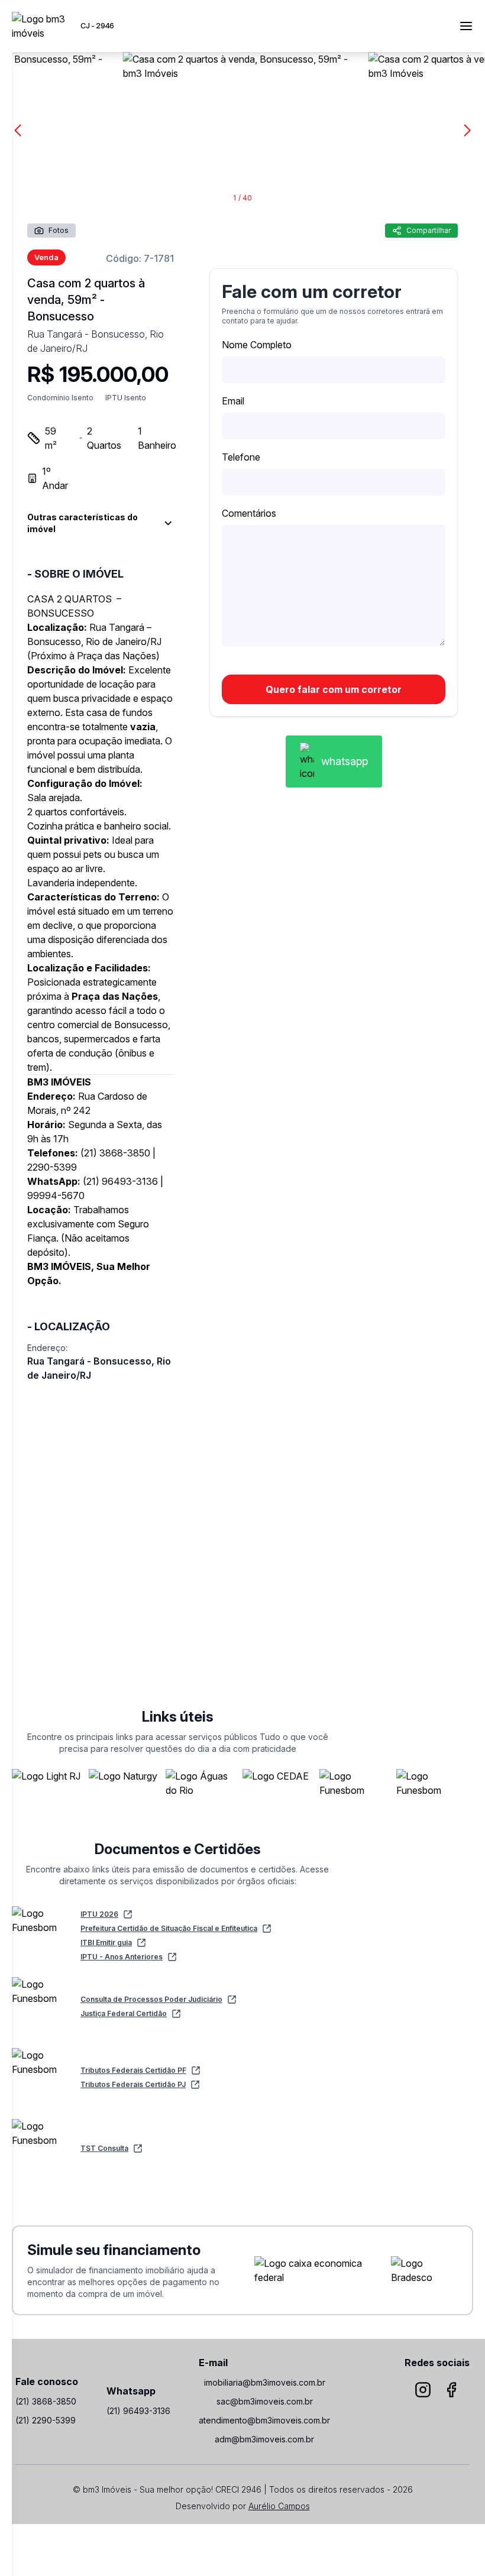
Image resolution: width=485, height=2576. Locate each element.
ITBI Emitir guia (106, 1942)
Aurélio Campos (279, 2506)
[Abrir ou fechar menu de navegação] (466, 26)
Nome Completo (257, 345)
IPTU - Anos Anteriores (122, 1957)
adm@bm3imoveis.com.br (264, 2439)
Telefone (241, 457)
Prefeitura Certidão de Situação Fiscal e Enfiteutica (169, 1928)
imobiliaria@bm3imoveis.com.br (265, 2382)
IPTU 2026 (99, 1914)
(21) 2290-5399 (46, 2420)
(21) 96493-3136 (138, 2411)
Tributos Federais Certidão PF (133, 2070)
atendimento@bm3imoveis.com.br (264, 2420)
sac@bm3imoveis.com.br (265, 2401)
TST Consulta (104, 2148)
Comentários (249, 513)
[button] (467, 131)
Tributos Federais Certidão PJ (133, 2084)
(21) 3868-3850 (46, 2401)
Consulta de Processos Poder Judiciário (151, 1999)
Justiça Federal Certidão (124, 2013)
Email (233, 401)
